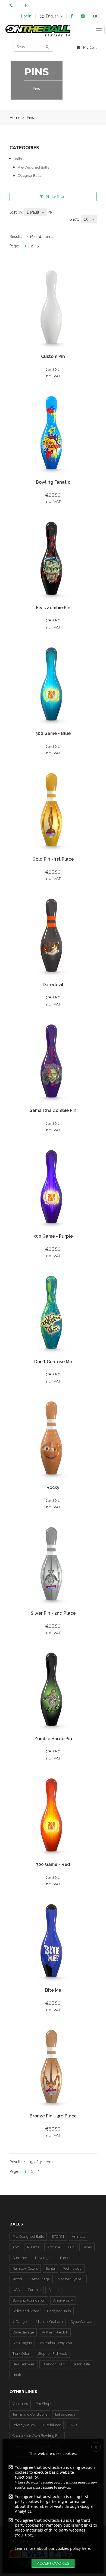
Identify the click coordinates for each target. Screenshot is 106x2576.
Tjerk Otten (21, 2354)
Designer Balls (29, 176)
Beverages (44, 2258)
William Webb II (55, 2332)
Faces (87, 2247)
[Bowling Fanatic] (53, 433)
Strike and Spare (26, 2311)
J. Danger (20, 2322)
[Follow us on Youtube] (95, 16)
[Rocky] (53, 1439)
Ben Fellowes (24, 2364)
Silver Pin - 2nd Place (53, 1613)
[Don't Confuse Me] (53, 1313)
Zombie (34, 2290)
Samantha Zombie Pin (53, 1110)
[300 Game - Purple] (53, 1187)
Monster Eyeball (71, 2279)
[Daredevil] (53, 936)
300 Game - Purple (53, 1236)
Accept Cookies (53, 2563)
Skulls (53, 2290)
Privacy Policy (24, 2425)
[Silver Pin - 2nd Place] (53, 1564)
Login (26, 16)
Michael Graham (49, 2322)
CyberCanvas (81, 2322)
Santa (50, 2268)
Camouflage (40, 2279)
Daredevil (53, 985)
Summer (20, 2258)
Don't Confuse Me (53, 1362)
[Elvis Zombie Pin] (53, 559)
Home (15, 118)
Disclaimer (52, 2425)
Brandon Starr (54, 2364)
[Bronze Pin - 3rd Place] (53, 2067)
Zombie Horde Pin (53, 1739)
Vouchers (20, 2404)
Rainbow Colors (25, 2268)
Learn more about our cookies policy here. (53, 2548)
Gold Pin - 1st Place (53, 859)
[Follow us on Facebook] (72, 16)
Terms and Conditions (30, 2414)
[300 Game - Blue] (53, 685)
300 (16, 2247)
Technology (72, 2268)
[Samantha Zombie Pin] (53, 1062)
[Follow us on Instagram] (83, 16)
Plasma (33, 2247)
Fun (71, 2247)
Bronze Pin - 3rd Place (53, 2116)
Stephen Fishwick (52, 2354)
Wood (17, 2279)
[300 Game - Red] (53, 1816)
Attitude (54, 2247)
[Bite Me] (53, 1941)
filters (56, 197)
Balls (18, 159)
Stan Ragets (22, 2343)
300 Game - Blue (53, 733)
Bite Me (53, 1990)
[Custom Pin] (53, 308)
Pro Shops (44, 2404)
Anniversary (63, 2300)
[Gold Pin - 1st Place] (53, 810)
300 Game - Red (53, 1864)
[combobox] (36, 212)
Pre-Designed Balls (33, 167)
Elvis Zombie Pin (53, 608)
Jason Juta (82, 2364)
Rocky (53, 1487)
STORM (58, 2237)
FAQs (73, 2425)
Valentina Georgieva (56, 2343)
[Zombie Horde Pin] (53, 1690)
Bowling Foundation (29, 2300)
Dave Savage (23, 2332)
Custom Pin (53, 356)
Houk (17, 2375)
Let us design (66, 2414)
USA (16, 2290)
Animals (79, 2237)
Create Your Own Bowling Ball (37, 2436)
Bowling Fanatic (53, 482)
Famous (67, 2258)
